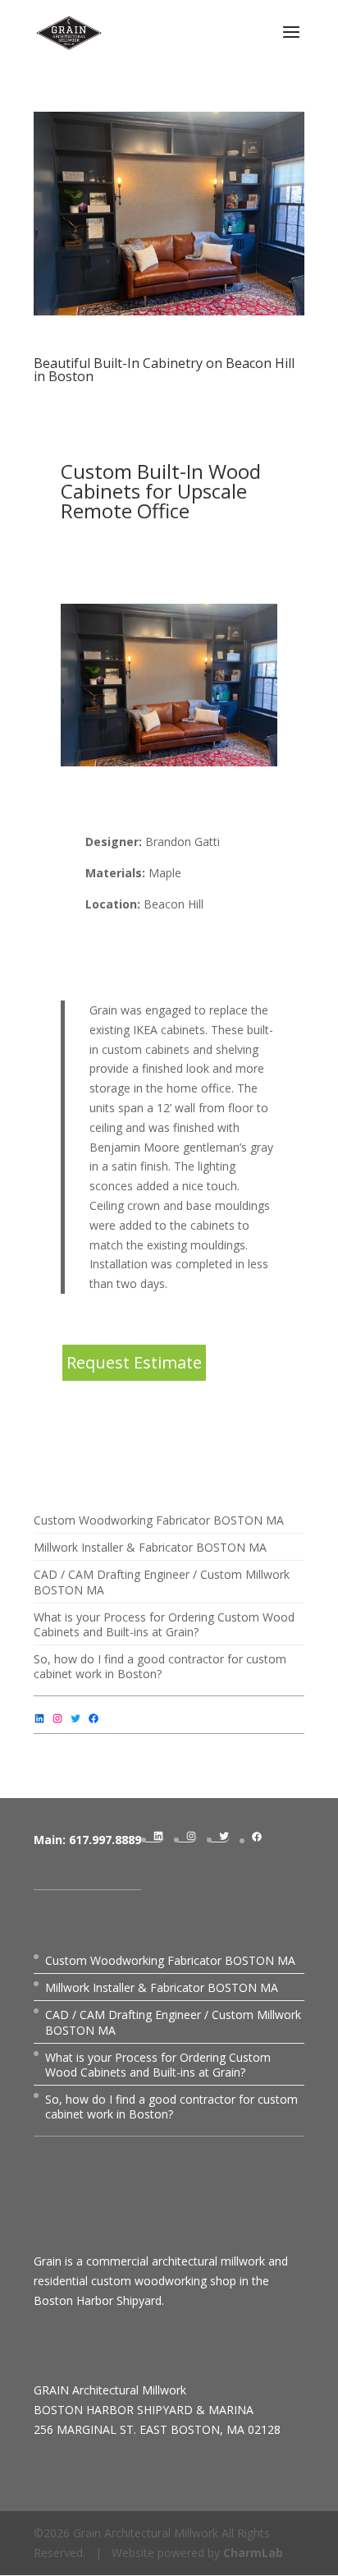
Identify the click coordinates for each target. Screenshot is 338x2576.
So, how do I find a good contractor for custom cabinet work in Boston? (160, 1666)
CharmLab (253, 2553)
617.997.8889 (105, 1840)
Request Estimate (134, 1362)
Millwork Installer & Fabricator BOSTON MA (150, 1547)
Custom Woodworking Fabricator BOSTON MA (159, 1520)
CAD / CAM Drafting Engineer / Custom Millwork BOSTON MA (162, 1582)
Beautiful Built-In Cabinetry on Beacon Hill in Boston (164, 370)
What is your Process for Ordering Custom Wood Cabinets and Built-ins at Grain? (164, 1624)
